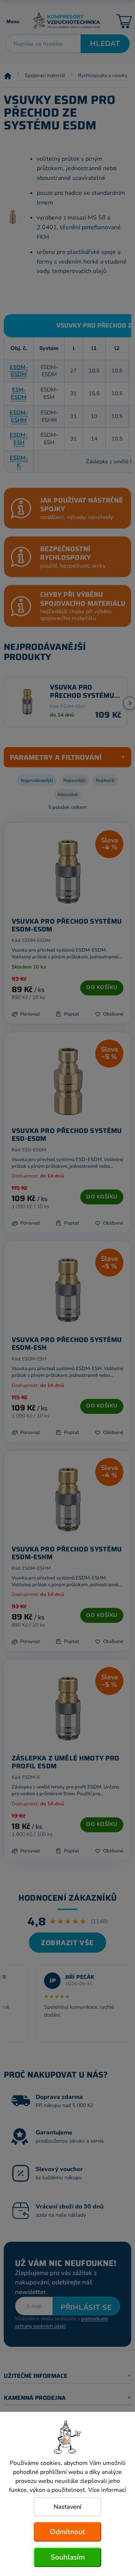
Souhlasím (68, 2557)
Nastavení (67, 2507)
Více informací (107, 2490)
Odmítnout (67, 2532)
